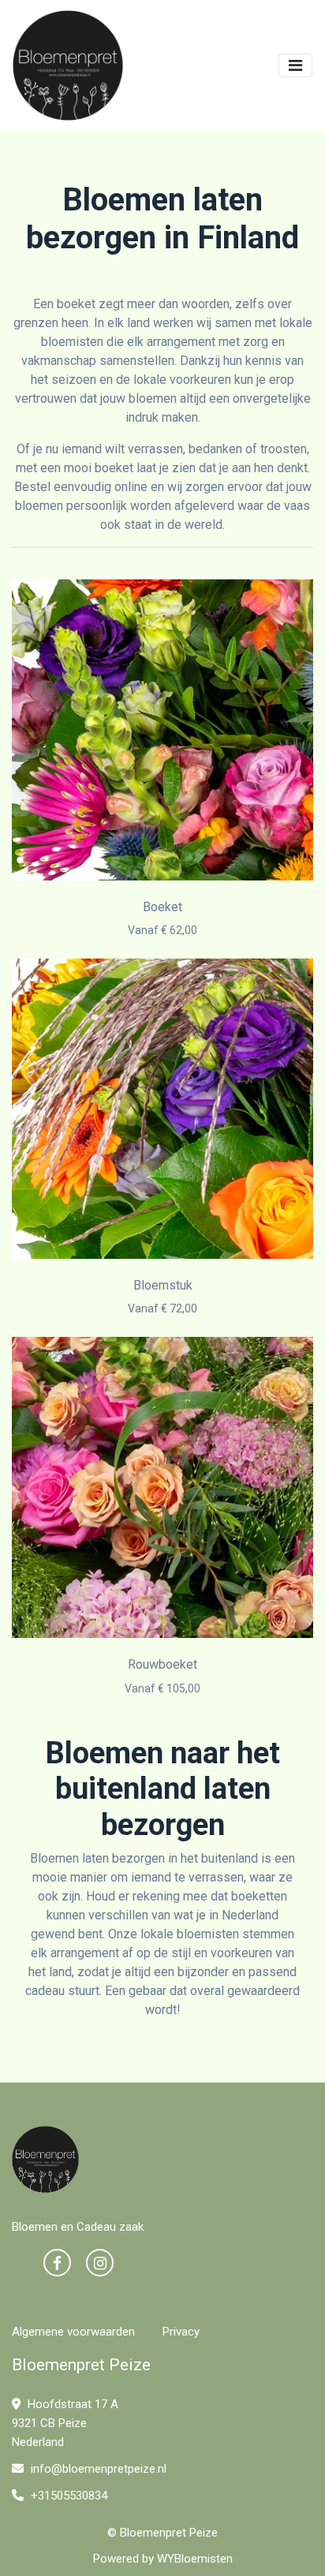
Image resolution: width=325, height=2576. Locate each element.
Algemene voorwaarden (73, 2332)
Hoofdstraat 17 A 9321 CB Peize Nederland (65, 2423)
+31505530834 (67, 2496)
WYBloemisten (195, 2559)
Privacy (181, 2332)
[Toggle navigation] (295, 65)
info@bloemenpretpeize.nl (99, 2469)
